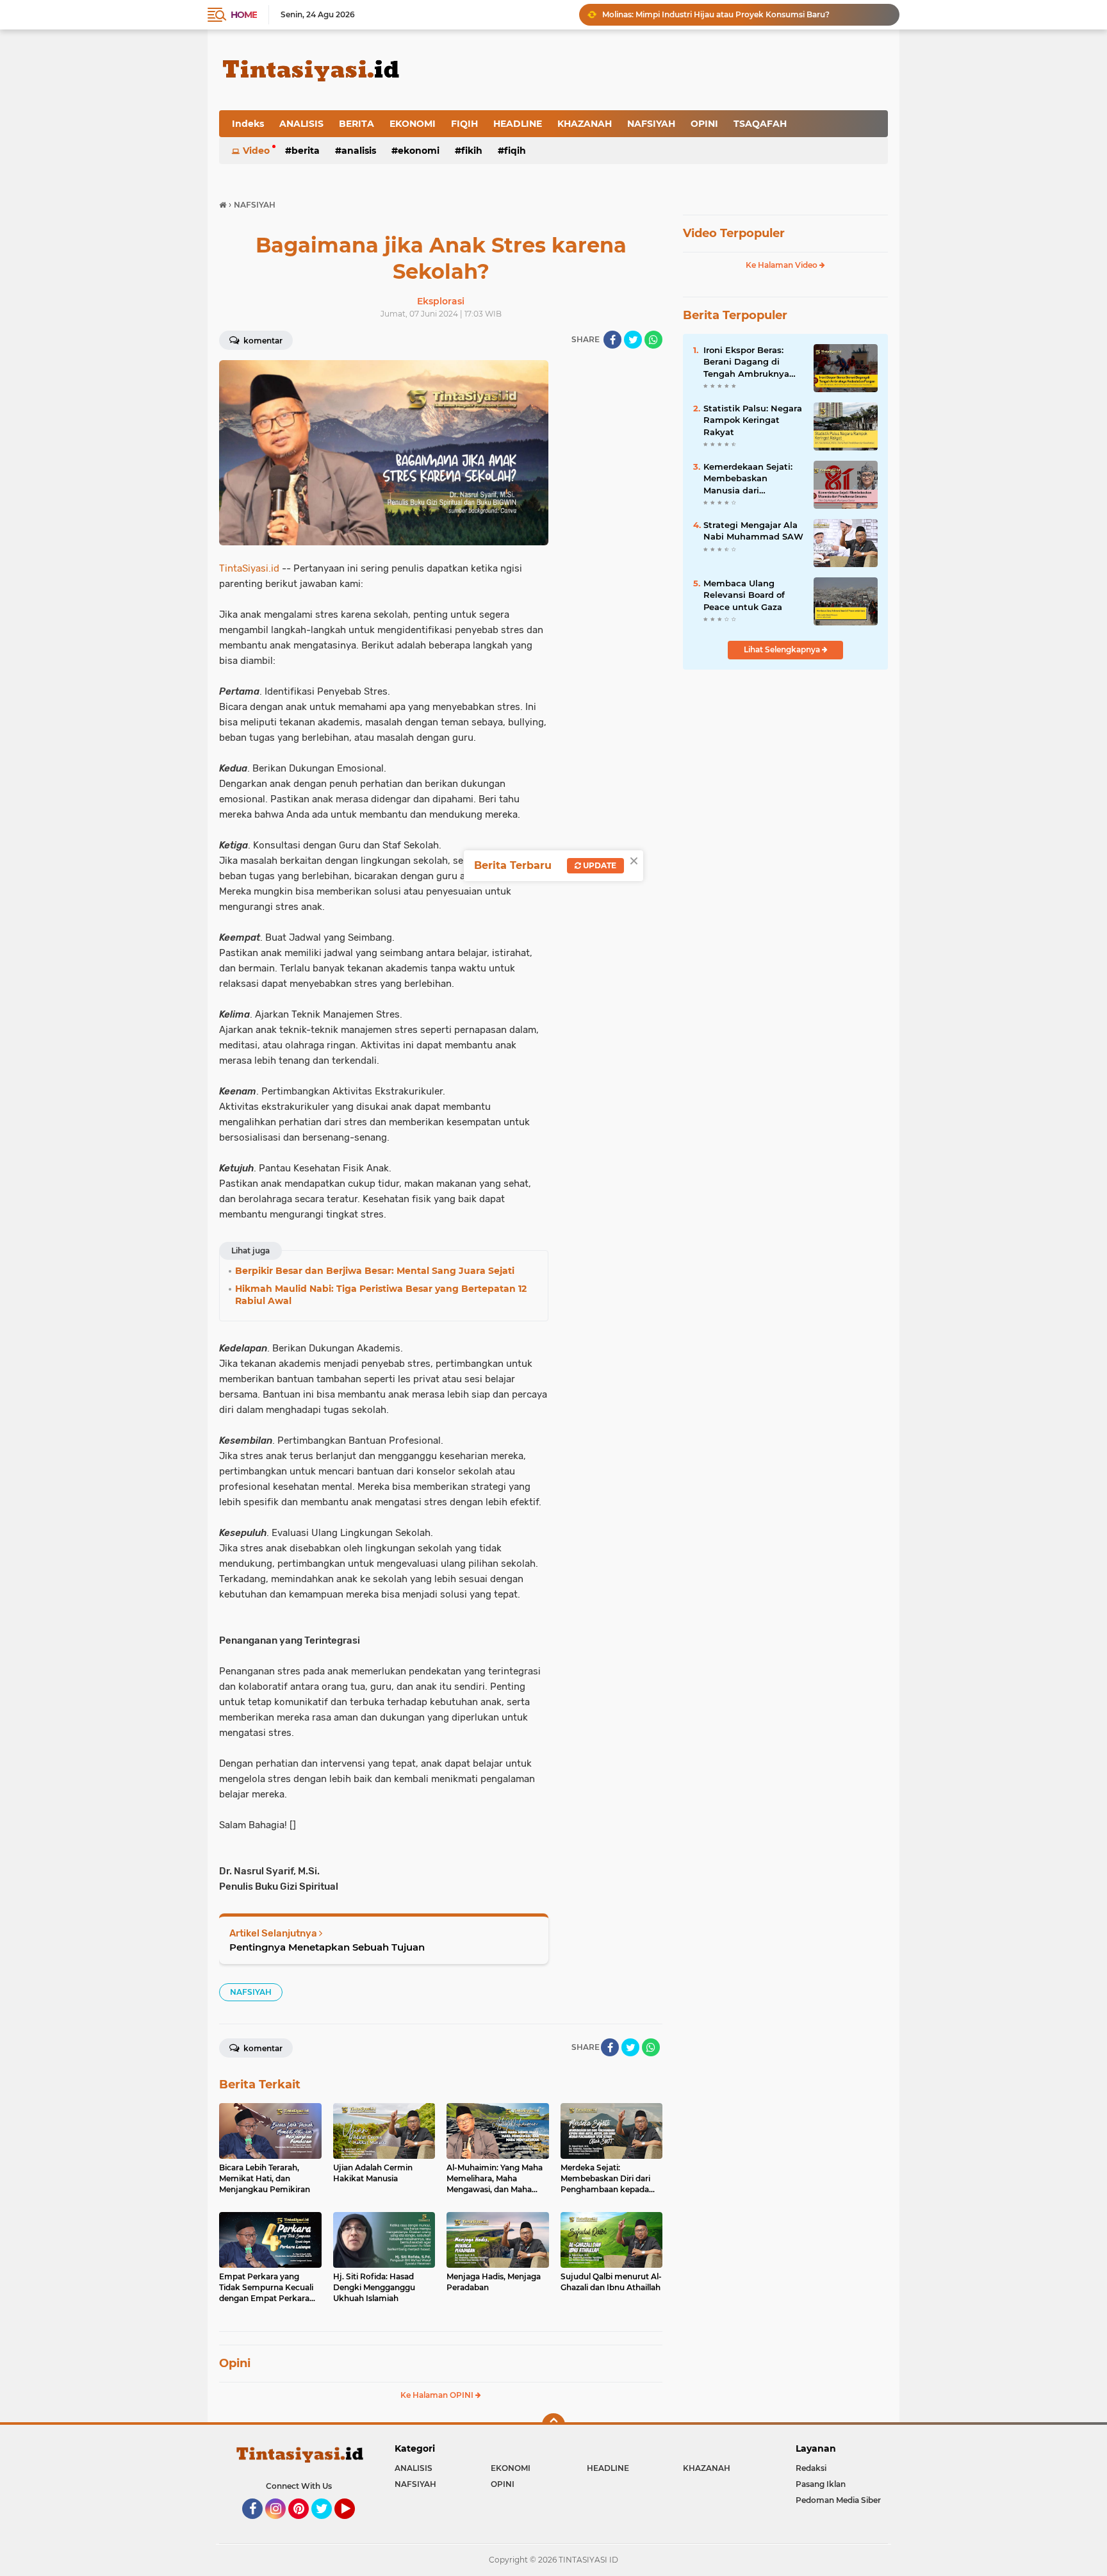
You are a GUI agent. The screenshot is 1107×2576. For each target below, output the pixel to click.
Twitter (327, 2525)
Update (599, 865)
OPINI (704, 124)
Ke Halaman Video (783, 265)
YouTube (353, 2525)
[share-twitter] (633, 340)
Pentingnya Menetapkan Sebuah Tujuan (327, 1947)
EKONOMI (413, 124)
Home (244, 15)
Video (256, 151)
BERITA (357, 124)
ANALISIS (301, 124)
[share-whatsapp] (653, 340)
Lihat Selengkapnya (783, 649)
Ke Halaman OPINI (438, 2395)
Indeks (248, 124)
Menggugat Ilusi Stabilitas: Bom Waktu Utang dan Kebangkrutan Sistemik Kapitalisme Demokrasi (745, 14)
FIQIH (464, 124)
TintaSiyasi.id (249, 568)
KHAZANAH (585, 124)
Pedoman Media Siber (838, 2500)
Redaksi (811, 2468)
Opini (235, 2363)
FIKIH (472, 151)
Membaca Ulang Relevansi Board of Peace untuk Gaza (744, 595)
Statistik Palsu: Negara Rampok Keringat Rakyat (753, 420)
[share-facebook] (612, 340)
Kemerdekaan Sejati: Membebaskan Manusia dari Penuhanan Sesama (748, 479)
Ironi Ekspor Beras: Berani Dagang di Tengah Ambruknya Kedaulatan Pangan (746, 362)
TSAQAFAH (760, 124)
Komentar (262, 341)
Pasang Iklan (821, 2484)
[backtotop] (553, 2425)
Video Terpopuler (734, 233)
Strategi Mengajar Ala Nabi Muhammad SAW (753, 531)
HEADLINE (518, 124)
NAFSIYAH (651, 124)
